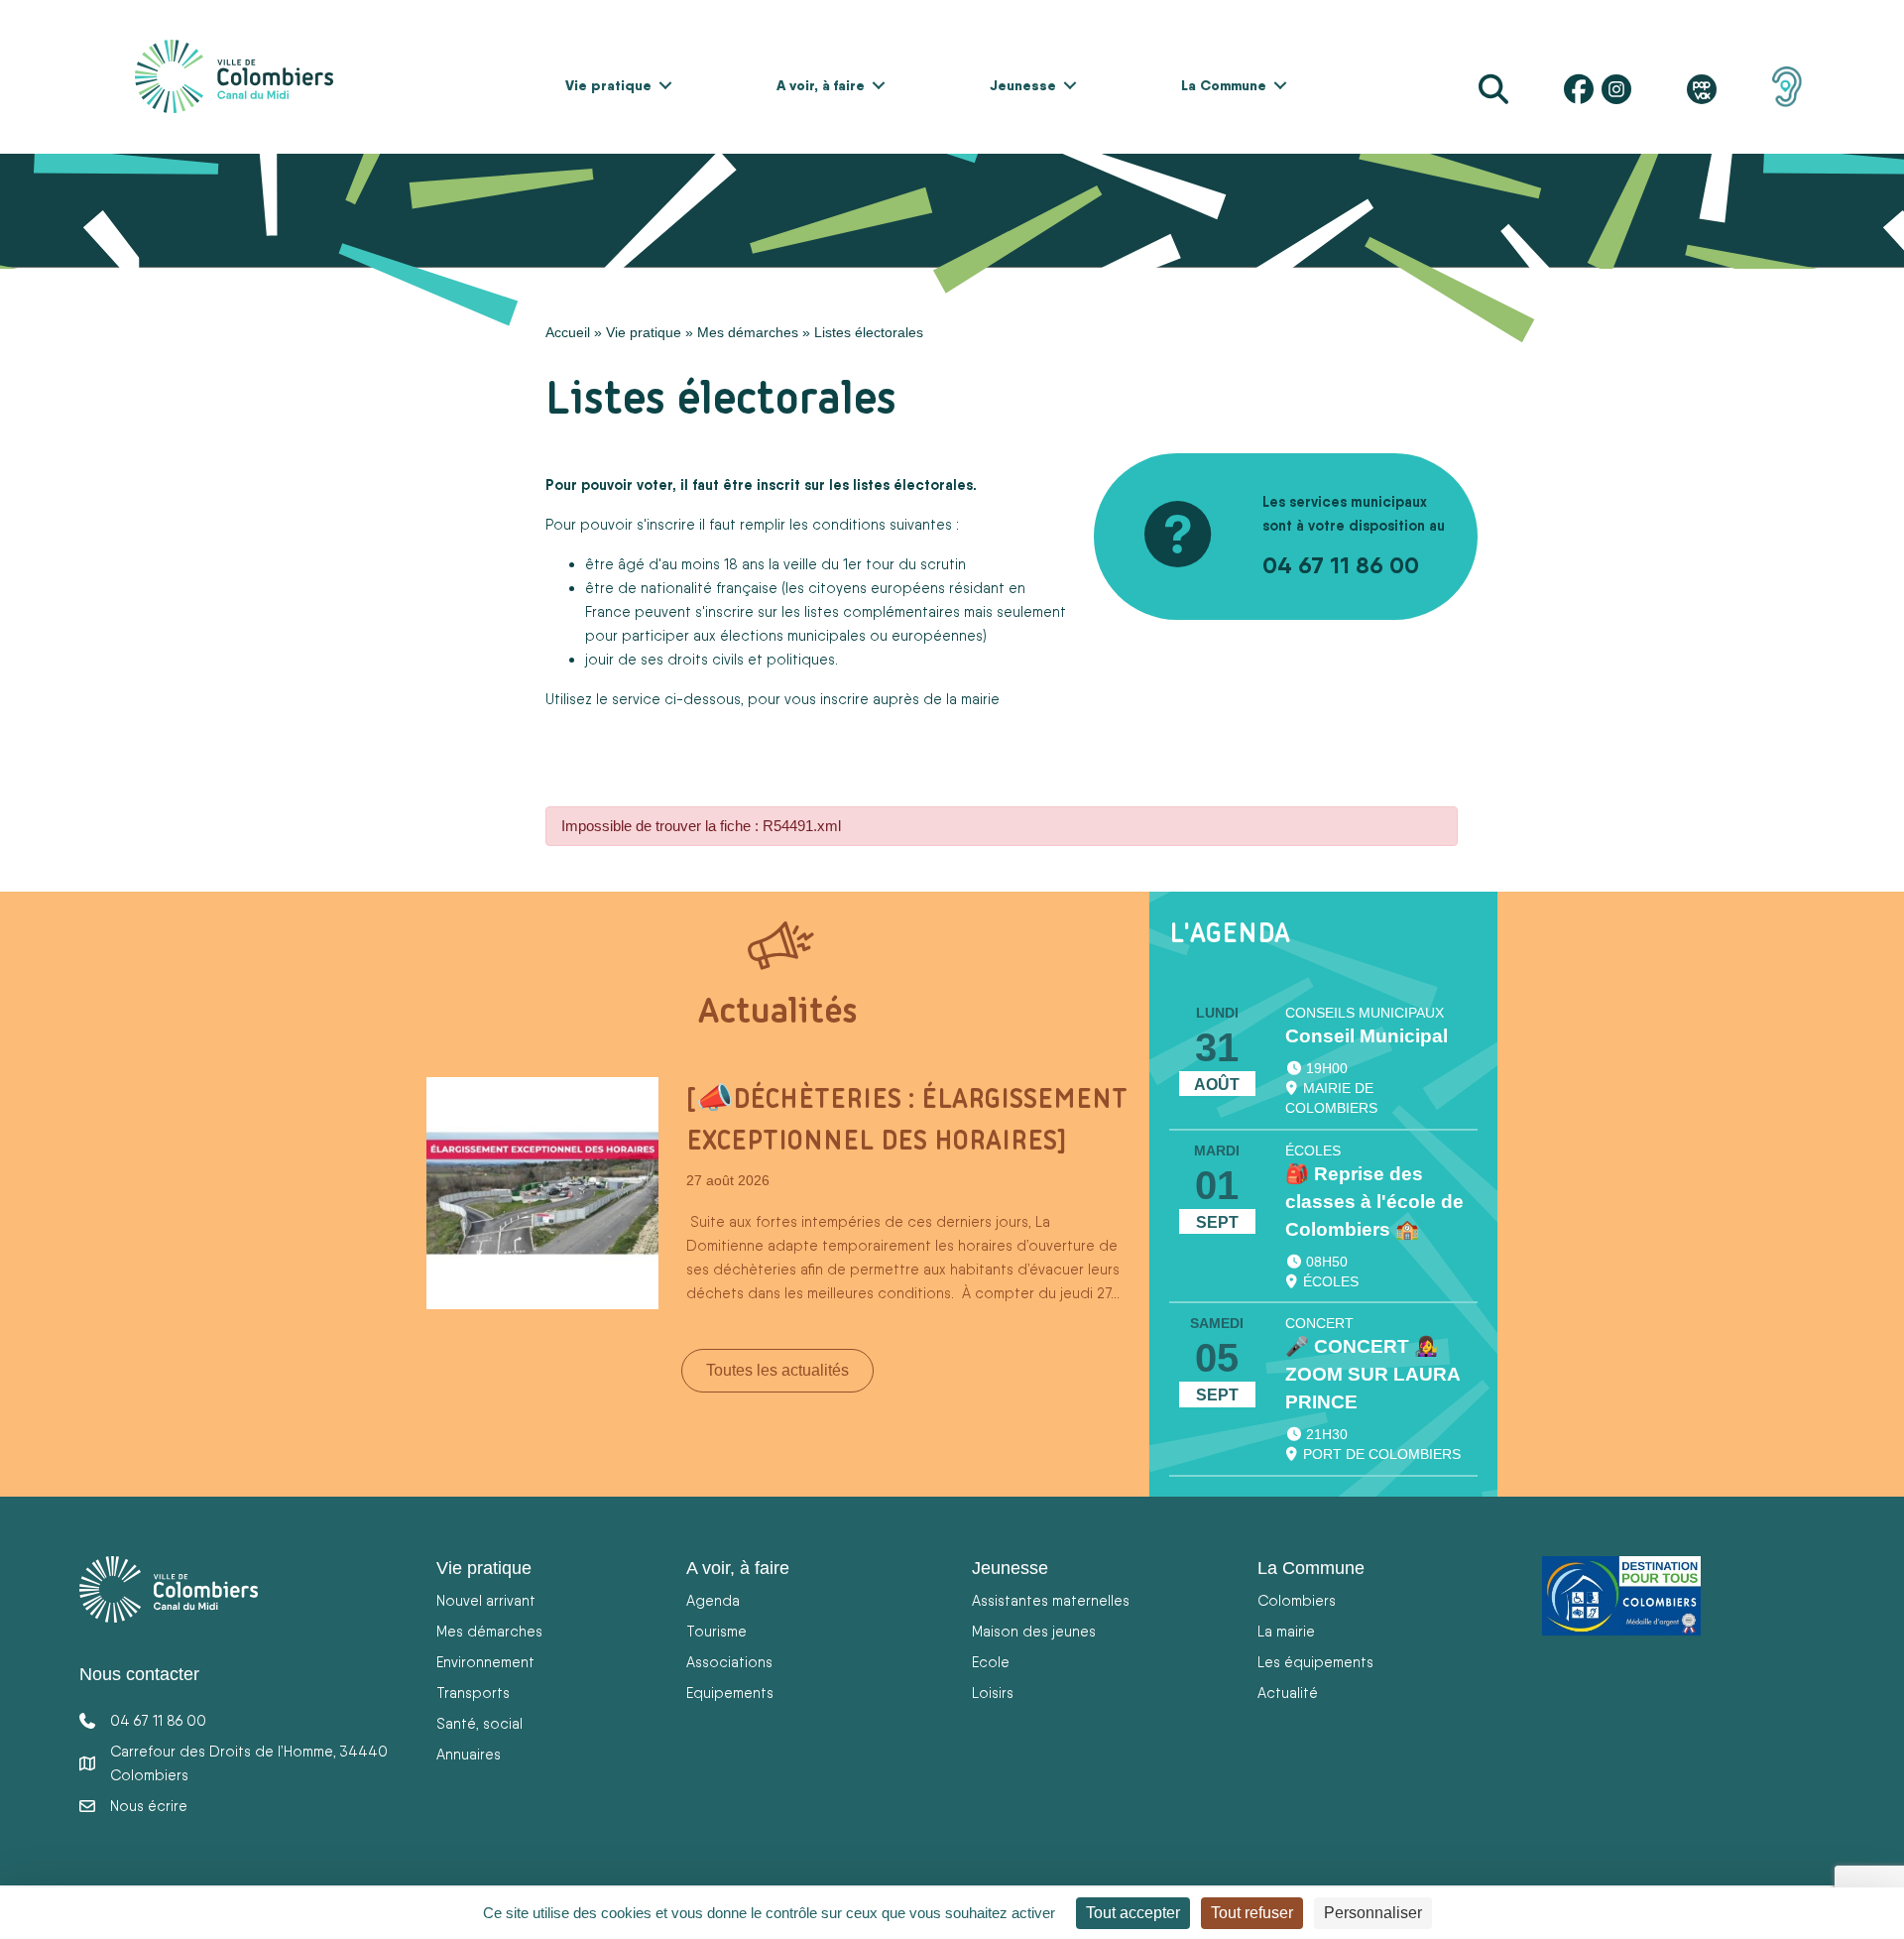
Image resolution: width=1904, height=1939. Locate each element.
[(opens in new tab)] (1787, 85)
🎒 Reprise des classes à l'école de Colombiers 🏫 (1374, 1202)
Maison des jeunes (1034, 1631)
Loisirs (993, 1693)
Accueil (568, 332)
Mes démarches (748, 332)
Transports (473, 1693)
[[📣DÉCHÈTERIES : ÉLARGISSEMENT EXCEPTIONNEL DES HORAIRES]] (542, 1191)
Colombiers (1297, 1600)
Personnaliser (1373, 1913)
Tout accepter (1133, 1913)
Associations (729, 1662)
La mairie (1286, 1631)
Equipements (730, 1693)
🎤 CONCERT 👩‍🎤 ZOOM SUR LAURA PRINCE (1372, 1374)
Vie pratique (608, 85)
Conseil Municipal (1367, 1036)
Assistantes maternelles (1051, 1600)
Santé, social (479, 1723)
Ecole (991, 1662)
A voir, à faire (821, 85)
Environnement (485, 1662)
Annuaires (469, 1754)
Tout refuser (1252, 1913)
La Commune (1224, 85)
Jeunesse (1023, 85)
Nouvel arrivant (486, 1600)
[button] (665, 85)
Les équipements (1315, 1662)
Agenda (713, 1600)
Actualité (1288, 1693)
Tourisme (716, 1631)
